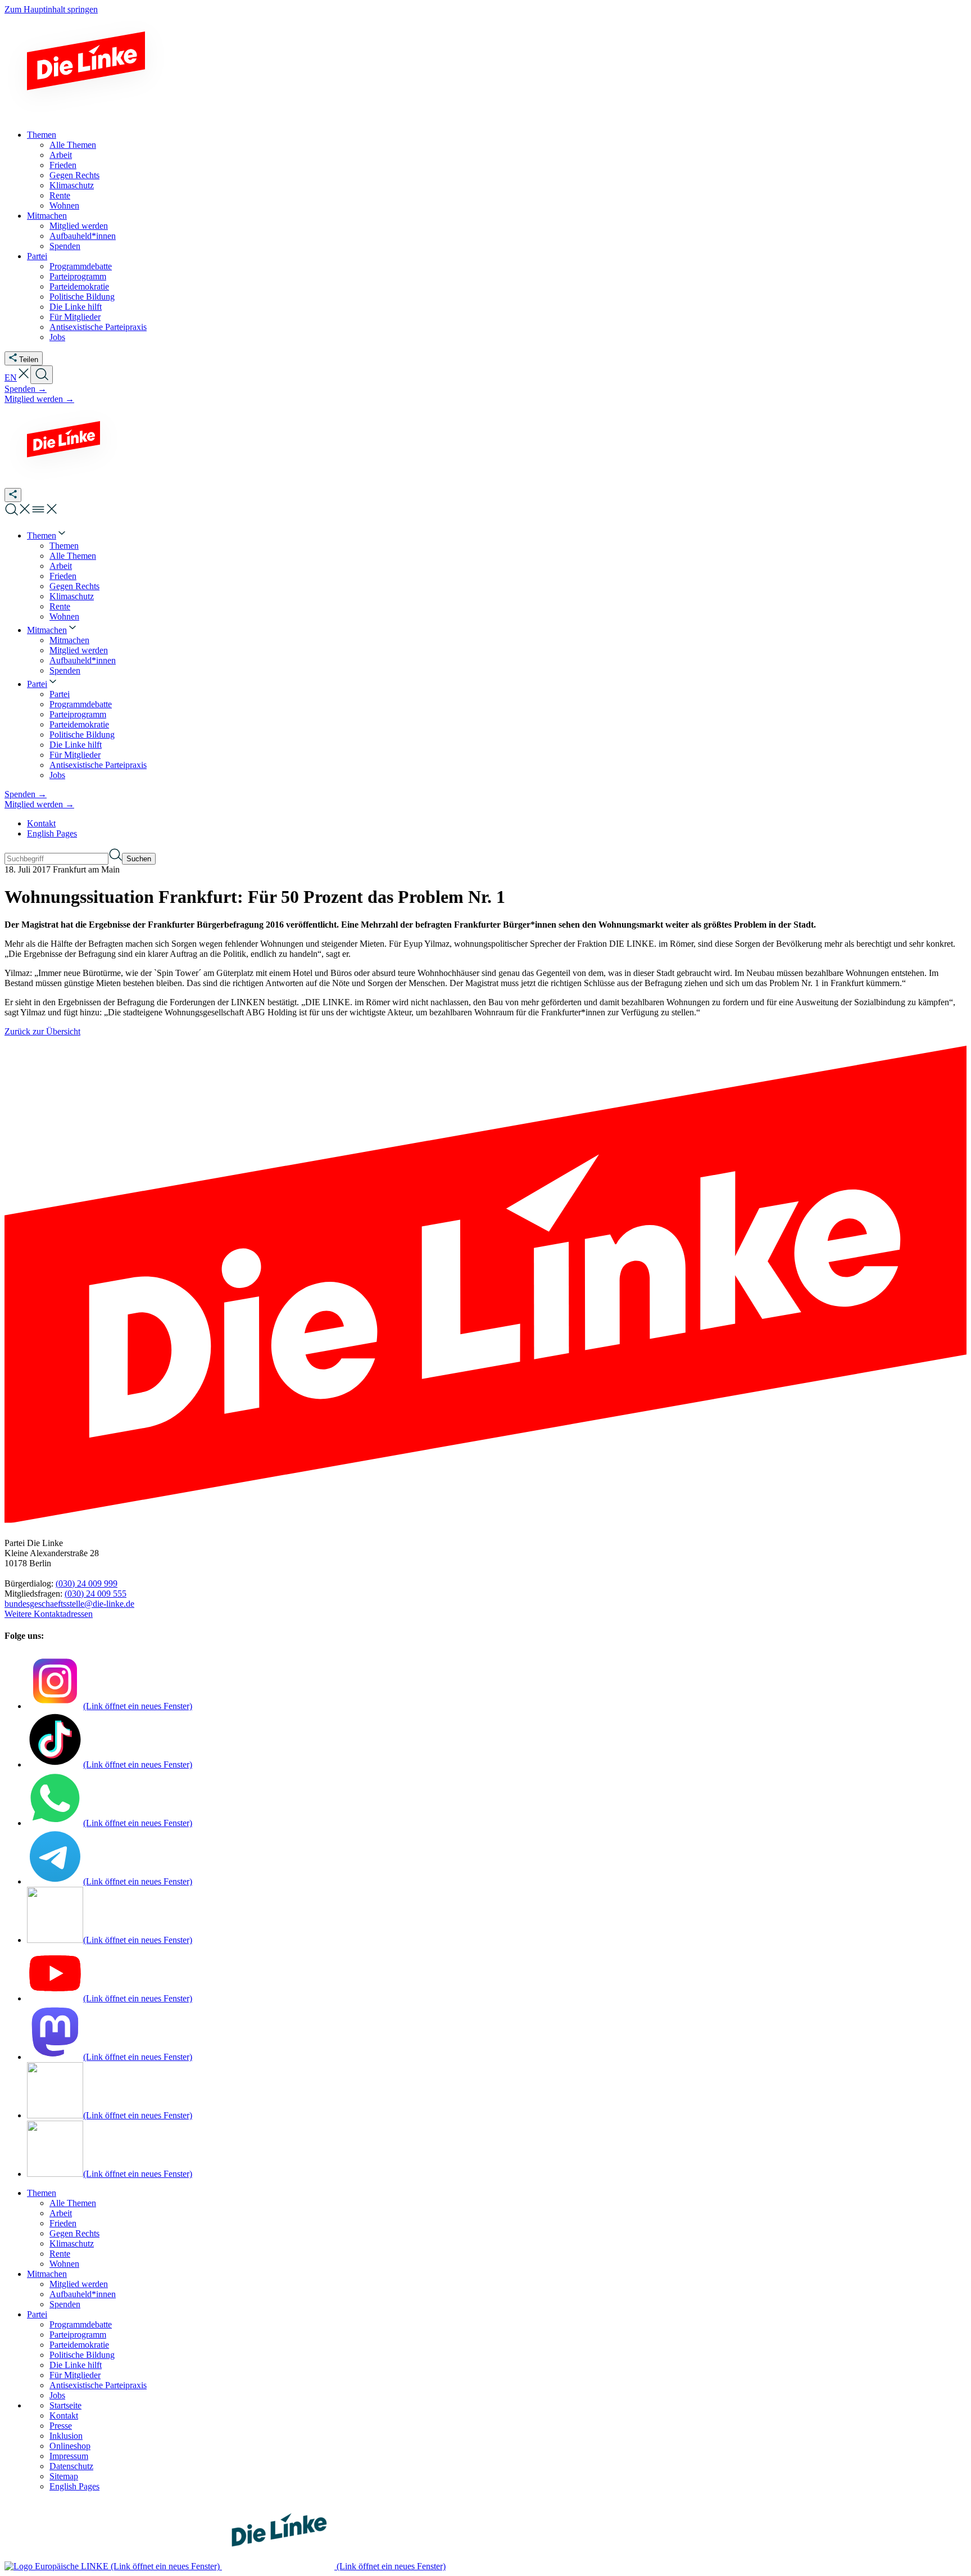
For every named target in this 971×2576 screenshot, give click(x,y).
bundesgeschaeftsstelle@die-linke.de (69, 1604)
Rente (60, 2254)
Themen (42, 2193)
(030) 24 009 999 (87, 1583)
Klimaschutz (72, 2243)
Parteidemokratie (79, 2345)
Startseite (65, 2405)
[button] (24, 378)
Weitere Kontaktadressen (49, 1614)
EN (11, 378)
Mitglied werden (79, 2284)
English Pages (52, 833)
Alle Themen (73, 2203)
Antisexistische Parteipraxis (98, 2385)
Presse (61, 2426)
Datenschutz (71, 2466)
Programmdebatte (81, 2324)
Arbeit (61, 2213)
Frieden (63, 2223)
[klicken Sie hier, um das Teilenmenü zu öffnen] (13, 495)
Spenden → (26, 389)
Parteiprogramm (78, 2335)
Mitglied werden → (39, 399)
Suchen (139, 859)
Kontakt (41, 823)
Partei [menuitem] (37, 256)
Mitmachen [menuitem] (47, 216)
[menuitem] (47, 535)
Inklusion (66, 2436)
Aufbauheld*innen (83, 2294)
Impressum (69, 2456)
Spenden (65, 2304)
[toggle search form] (42, 375)
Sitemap (64, 2476)
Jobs (57, 2395)
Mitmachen (47, 2274)
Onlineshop (70, 2446)
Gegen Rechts (74, 2233)
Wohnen (64, 2264)
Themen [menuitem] (42, 135)
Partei (37, 2314)
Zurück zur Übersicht (42, 1031)
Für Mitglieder (75, 2375)
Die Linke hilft (76, 2365)
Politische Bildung (82, 2355)
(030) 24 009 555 (96, 1594)
